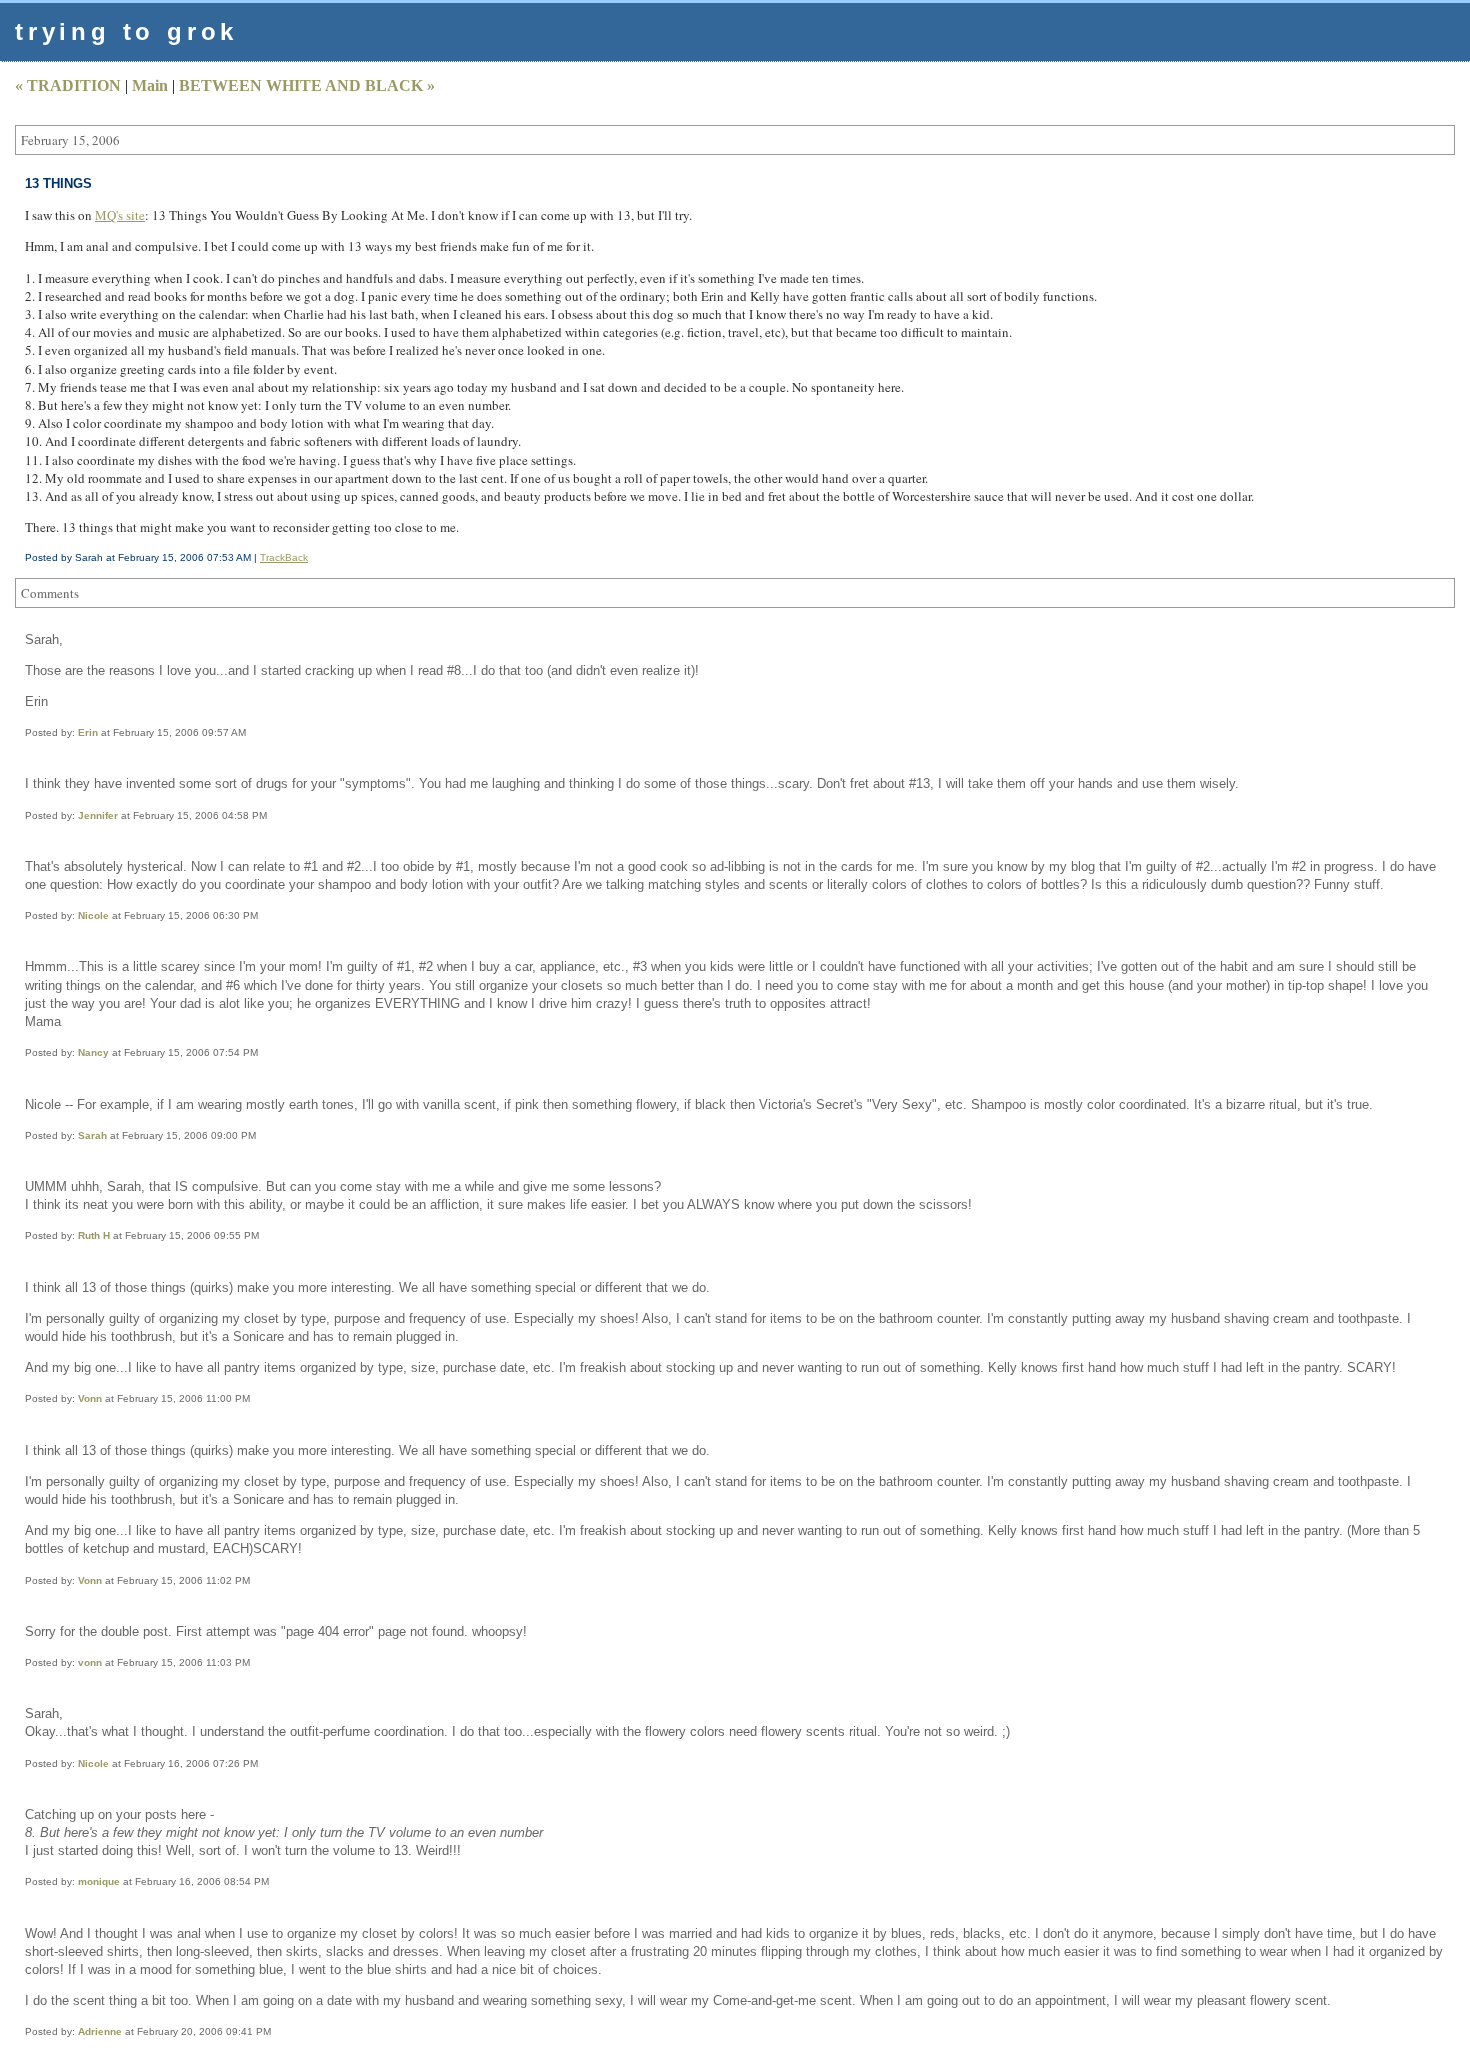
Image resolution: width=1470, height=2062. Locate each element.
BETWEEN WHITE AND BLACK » (307, 85)
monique (99, 1881)
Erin (88, 732)
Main (150, 85)
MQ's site (120, 215)
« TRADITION (68, 85)
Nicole (93, 915)
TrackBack (284, 557)
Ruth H (94, 1235)
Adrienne (100, 2031)
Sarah (92, 1135)
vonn (90, 1662)
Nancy (93, 1052)
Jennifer (98, 815)
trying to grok (126, 31)
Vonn (90, 1398)
